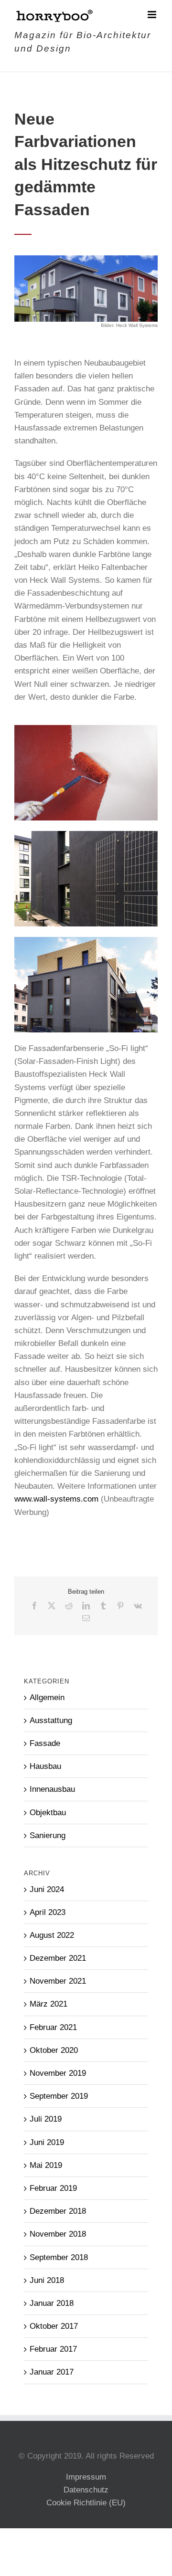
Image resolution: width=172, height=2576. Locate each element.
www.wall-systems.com (56, 1499)
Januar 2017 (52, 2372)
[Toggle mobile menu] (153, 15)
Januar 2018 (52, 2303)
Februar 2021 (53, 2027)
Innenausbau (52, 1789)
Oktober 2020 (54, 2050)
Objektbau (48, 1813)
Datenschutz (86, 2490)
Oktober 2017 (54, 2326)
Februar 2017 (53, 2349)
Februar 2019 (53, 2188)
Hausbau (45, 1766)
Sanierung (48, 1835)
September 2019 (59, 2096)
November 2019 (58, 2073)
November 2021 (58, 1981)
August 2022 (52, 1935)
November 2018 (58, 2234)
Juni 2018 (47, 2280)
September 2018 (59, 2257)
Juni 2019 (47, 2142)
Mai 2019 (46, 2165)
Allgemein (47, 1698)
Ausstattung (51, 1720)
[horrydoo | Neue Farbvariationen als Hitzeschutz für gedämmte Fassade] (86, 259)
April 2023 (48, 1912)
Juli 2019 (46, 2119)
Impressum (86, 2477)
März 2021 (48, 2004)
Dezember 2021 (58, 1958)
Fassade (45, 1743)
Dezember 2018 (58, 2211)
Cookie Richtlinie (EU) (86, 2503)
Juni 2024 (47, 1889)
